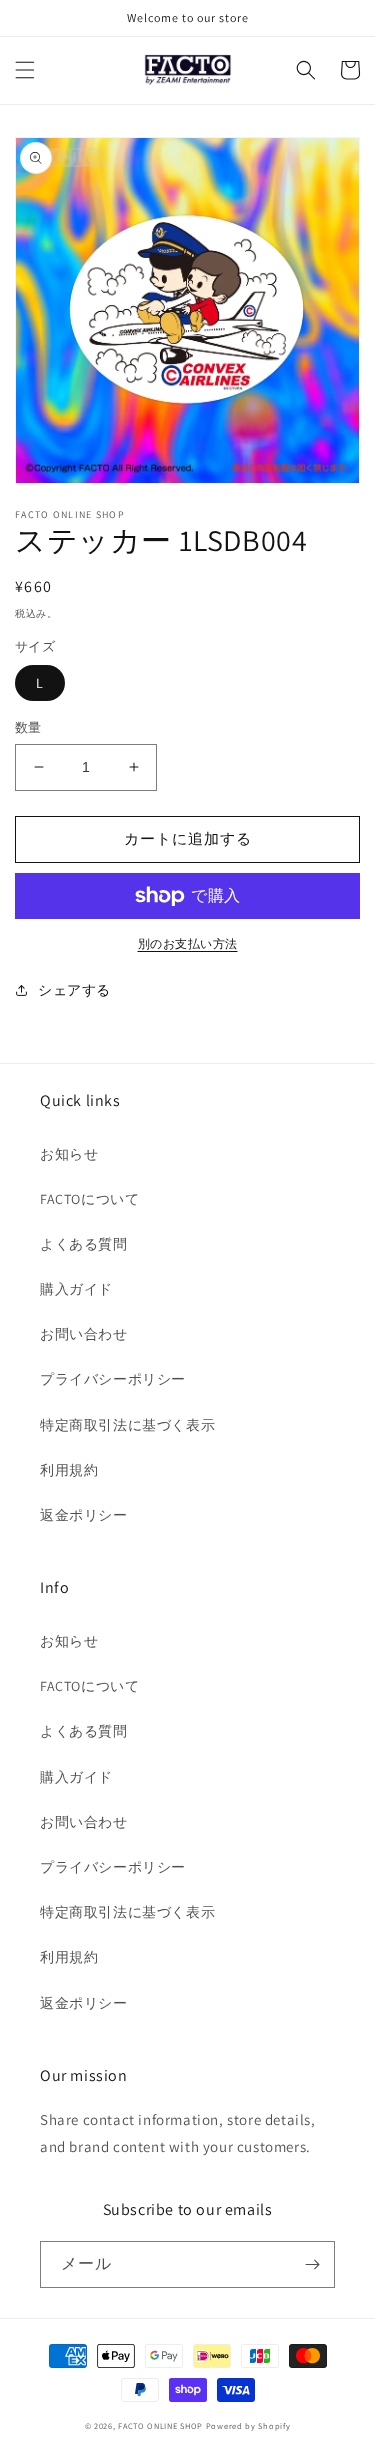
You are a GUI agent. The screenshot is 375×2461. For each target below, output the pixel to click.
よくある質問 (84, 1244)
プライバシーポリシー (113, 1379)
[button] (25, 70)
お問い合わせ (84, 1334)
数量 (28, 727)
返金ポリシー (84, 1515)
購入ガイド (76, 1289)
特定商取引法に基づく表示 (127, 1425)
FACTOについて (89, 1199)
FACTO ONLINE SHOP (160, 2425)
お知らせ (69, 1154)
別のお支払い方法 (188, 943)
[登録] (312, 2264)
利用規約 (69, 1470)
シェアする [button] (74, 990)
